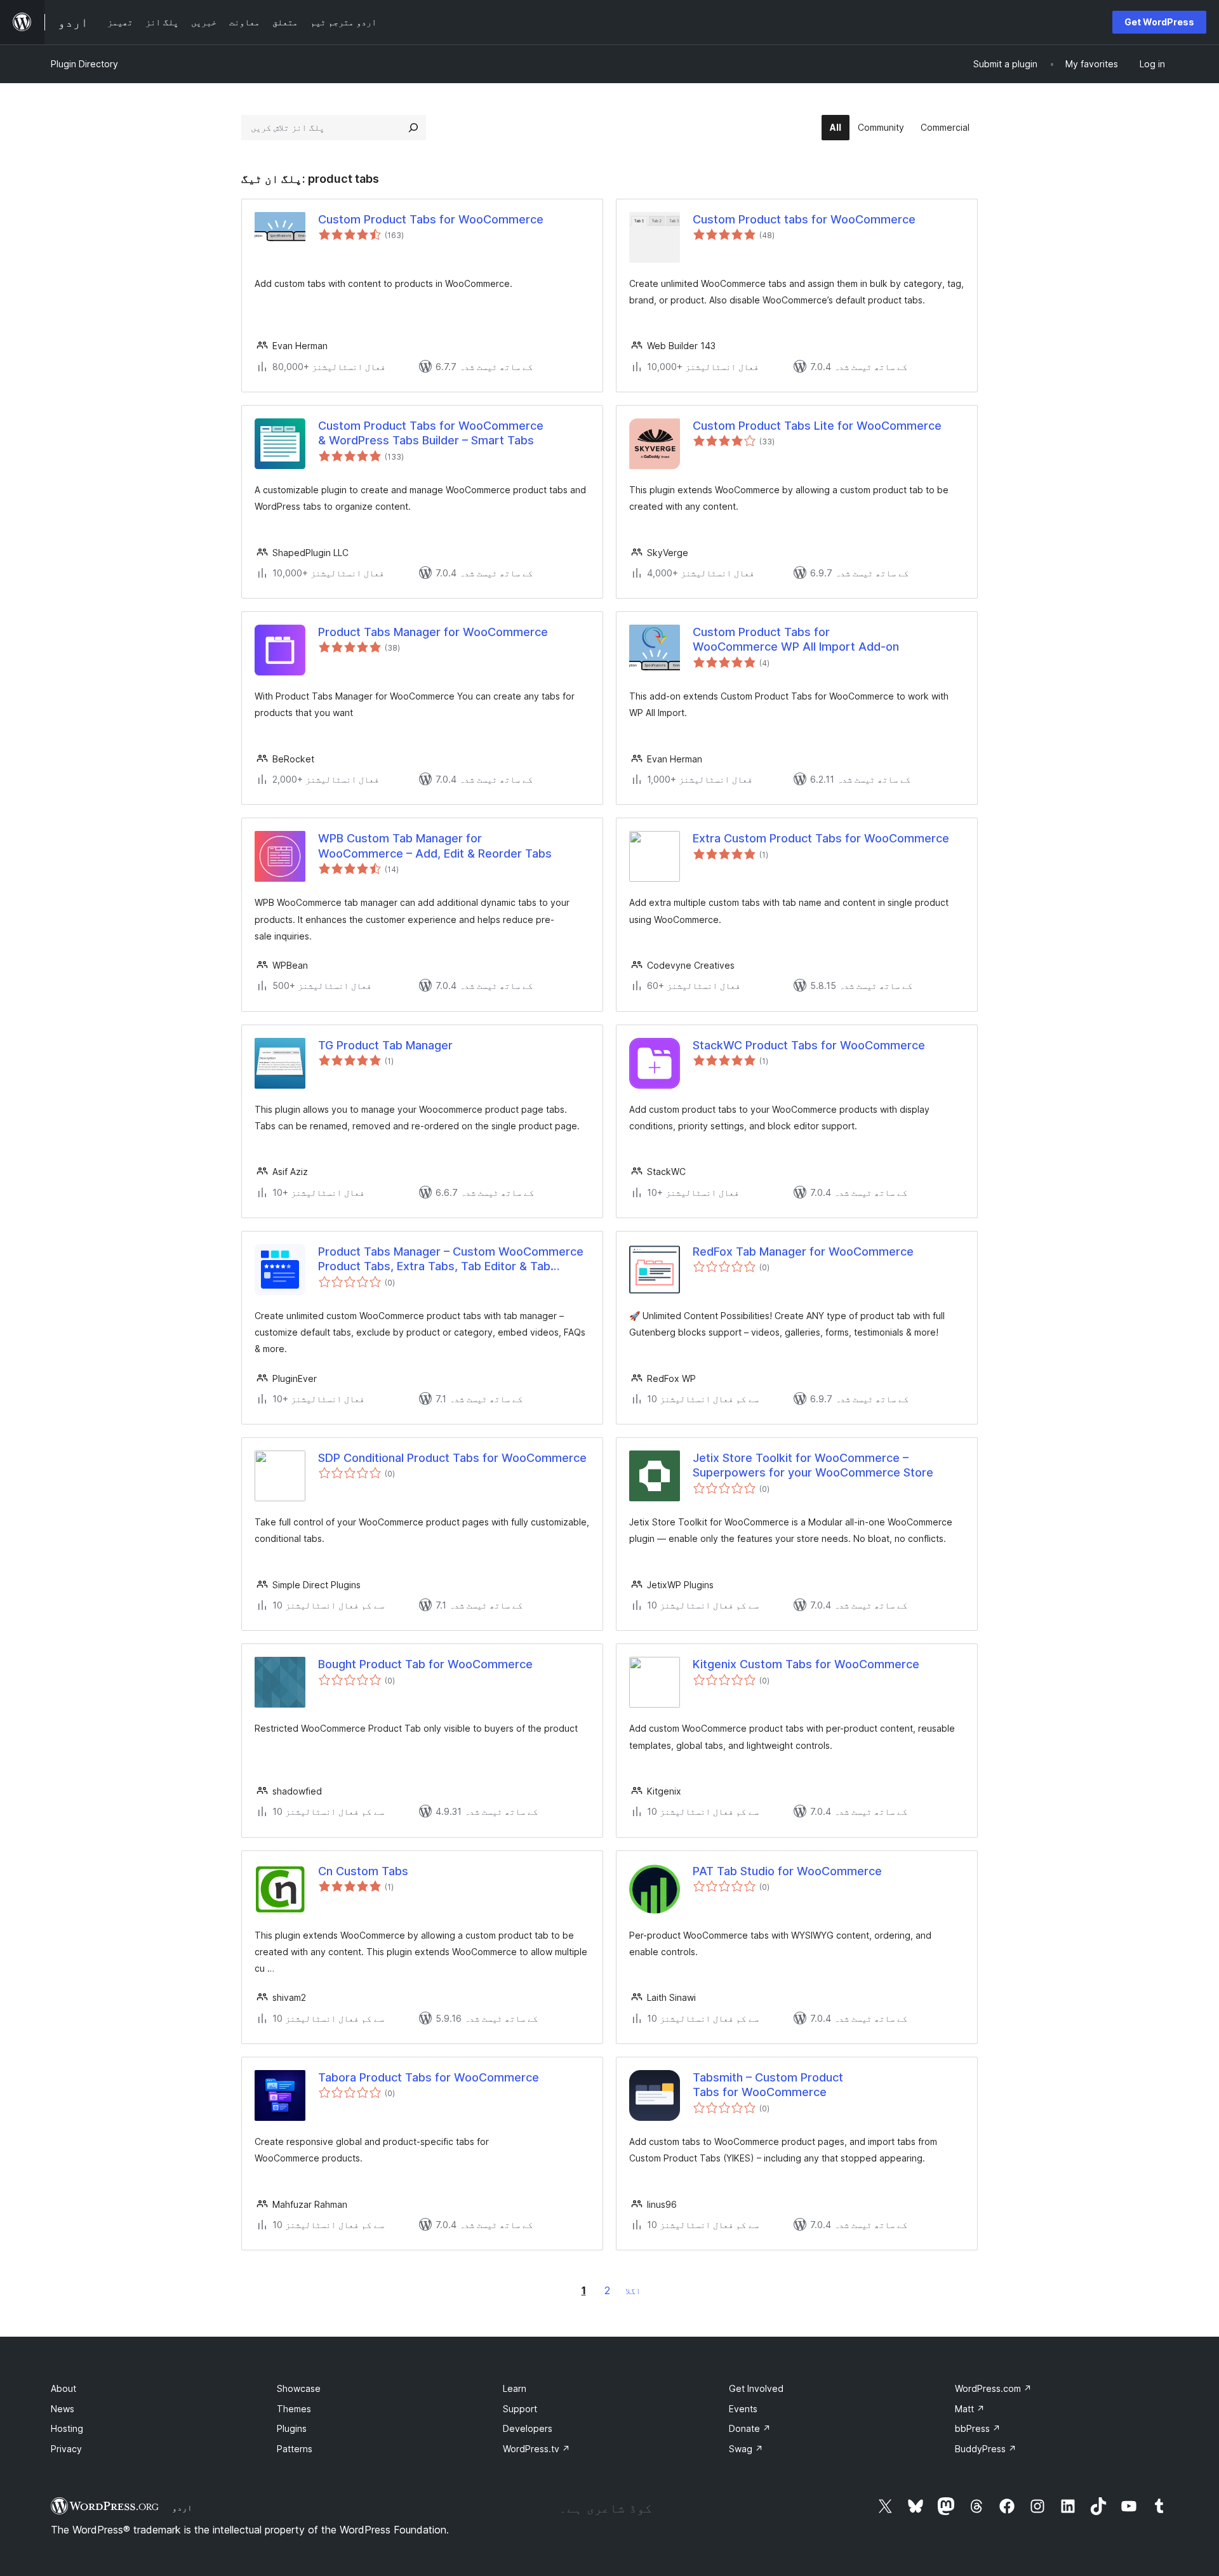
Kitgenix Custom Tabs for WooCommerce (806, 1664)
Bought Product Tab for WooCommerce (425, 1664)
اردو (182, 2507)
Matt (970, 2409)
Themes (294, 2409)
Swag (746, 2449)
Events (743, 2409)
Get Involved (756, 2388)
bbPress (978, 2428)
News (63, 2409)
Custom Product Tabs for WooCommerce (431, 219)
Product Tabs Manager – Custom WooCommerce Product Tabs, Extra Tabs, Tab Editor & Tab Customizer (451, 1259)
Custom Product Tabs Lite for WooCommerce (817, 426)
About (63, 2388)
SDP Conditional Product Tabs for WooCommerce (452, 1458)
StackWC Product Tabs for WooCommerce (809, 1045)
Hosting (67, 2428)
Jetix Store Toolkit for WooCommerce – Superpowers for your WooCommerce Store (813, 1465)
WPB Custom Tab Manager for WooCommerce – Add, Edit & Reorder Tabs (435, 846)
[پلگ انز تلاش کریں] (413, 128)
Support (520, 2409)
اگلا (633, 2291)
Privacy (66, 2449)
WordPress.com (993, 2388)
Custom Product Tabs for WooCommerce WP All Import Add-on (796, 639)
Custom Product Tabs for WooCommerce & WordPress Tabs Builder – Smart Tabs (431, 433)
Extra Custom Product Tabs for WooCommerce (821, 838)
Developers (528, 2428)
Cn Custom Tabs (363, 1871)
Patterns (295, 2449)
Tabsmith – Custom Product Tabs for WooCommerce (768, 2085)
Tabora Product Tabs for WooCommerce (429, 2077)
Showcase (299, 2388)
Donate (750, 2428)
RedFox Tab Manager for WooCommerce (803, 1251)
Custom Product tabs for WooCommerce (804, 219)
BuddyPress (986, 2449)
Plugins (292, 2428)
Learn (515, 2388)
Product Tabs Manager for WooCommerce (433, 632)
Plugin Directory (84, 64)
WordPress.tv (536, 2449)
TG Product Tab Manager (385, 1045)
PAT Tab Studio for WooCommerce (787, 1871)
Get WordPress (1159, 22)
